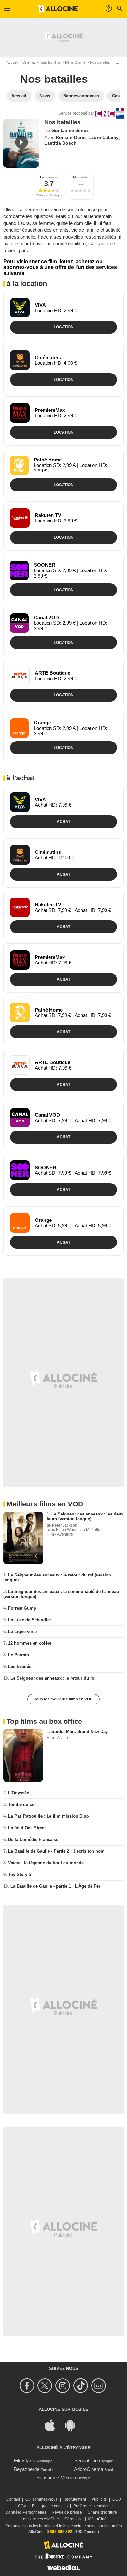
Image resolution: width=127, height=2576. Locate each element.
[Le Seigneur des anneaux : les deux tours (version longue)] (23, 1538)
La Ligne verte (22, 1631)
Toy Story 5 (20, 1875)
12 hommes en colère (30, 1643)
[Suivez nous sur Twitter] (46, 2386)
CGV (22, 2506)
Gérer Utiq (74, 2519)
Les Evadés (20, 1667)
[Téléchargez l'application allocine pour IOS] (53, 2425)
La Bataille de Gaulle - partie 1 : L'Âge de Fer (55, 1886)
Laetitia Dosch (60, 143)
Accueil (12, 62)
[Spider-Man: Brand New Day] (23, 1755)
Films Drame (75, 62)
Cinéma (28, 62)
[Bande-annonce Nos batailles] (21, 143)
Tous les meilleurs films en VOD (63, 1699)
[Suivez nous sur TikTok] (82, 2386)
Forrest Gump (22, 1608)
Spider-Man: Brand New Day (80, 1731)
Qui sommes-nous (42, 2499)
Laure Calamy (103, 137)
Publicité (99, 2499)
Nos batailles (100, 62)
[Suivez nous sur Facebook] (28, 2386)
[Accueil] (58, 9)
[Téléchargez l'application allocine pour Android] (74, 2425)
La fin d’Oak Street (27, 1828)
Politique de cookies (50, 2506)
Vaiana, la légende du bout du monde (46, 1863)
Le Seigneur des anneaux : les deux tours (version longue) (85, 1516)
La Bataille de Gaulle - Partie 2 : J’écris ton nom (56, 1851)
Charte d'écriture (102, 2512)
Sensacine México (56, 2478)
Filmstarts (25, 2461)
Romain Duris (71, 137)
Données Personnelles (26, 2512)
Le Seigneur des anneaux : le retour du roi (53, 1678)
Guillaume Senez (70, 130)
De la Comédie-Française (33, 1840)
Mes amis (81, 177)
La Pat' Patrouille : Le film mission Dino (49, 1816)
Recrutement (75, 2499)
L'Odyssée (19, 1793)
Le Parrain (19, 1655)
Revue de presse (67, 2512)
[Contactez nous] (99, 2386)
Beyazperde (27, 2469)
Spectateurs (49, 177)
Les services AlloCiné (40, 2519)
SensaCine (86, 2461)
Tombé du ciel (22, 1804)
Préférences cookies (91, 2506)
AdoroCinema (89, 2469)
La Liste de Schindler (30, 1620)
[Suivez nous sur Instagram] (64, 2386)
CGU (117, 2499)
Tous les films (50, 62)
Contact (13, 2499)
